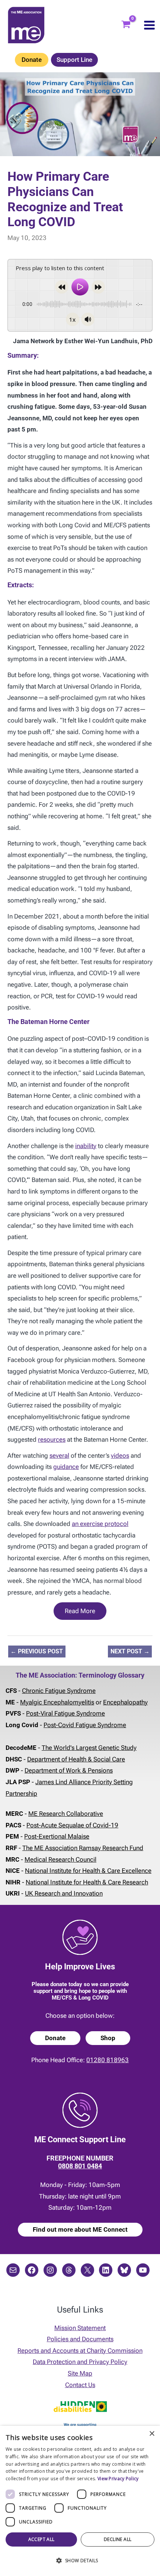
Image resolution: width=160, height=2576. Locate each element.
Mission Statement (80, 2328)
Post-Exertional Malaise (57, 1836)
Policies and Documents (80, 2339)
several (59, 1455)
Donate (32, 60)
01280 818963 (108, 2060)
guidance (66, 1467)
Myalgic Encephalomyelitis (57, 1702)
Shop (108, 2038)
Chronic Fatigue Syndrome (59, 1691)
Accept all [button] (41, 2539)
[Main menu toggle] (149, 25)
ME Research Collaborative (66, 1814)
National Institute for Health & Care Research (87, 1882)
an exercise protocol (100, 1524)
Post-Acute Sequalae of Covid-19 (72, 1825)
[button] (80, 2561)
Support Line (74, 60)
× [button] (152, 2434)
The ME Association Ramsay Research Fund (83, 1848)
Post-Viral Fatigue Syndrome (65, 1713)
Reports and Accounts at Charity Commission (80, 2351)
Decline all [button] (118, 2539)
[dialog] (80, 2501)
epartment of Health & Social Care (78, 1759)
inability (86, 1146)
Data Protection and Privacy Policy (80, 2362)
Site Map (80, 2373)
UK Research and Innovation (64, 1893)
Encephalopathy (125, 1702)
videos (120, 1455)
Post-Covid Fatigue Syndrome (85, 1725)
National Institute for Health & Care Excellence (88, 1871)
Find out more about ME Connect (80, 2229)
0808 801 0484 (80, 2166)
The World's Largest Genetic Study (89, 1748)
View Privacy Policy (118, 2479)
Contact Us (80, 2385)
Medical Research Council (60, 1859)
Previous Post (37, 1651)
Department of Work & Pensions (69, 1770)
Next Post (130, 1651)
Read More (80, 1611)
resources (52, 1439)
